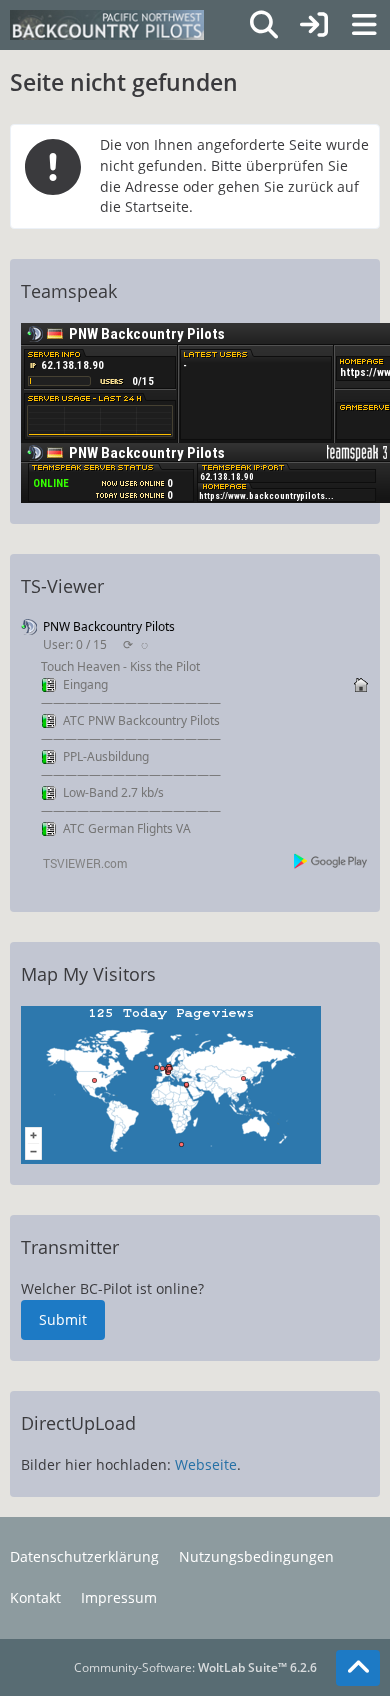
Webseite (206, 1464)
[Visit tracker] (171, 1083)
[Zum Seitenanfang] (358, 1668)
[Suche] (264, 25)
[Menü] (364, 25)
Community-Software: (195, 1667)
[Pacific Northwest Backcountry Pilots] (107, 25)
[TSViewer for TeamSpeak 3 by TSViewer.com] (77, 861)
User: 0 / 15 (75, 644)
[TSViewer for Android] (331, 860)
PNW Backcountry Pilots (109, 626)
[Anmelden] (314, 25)
